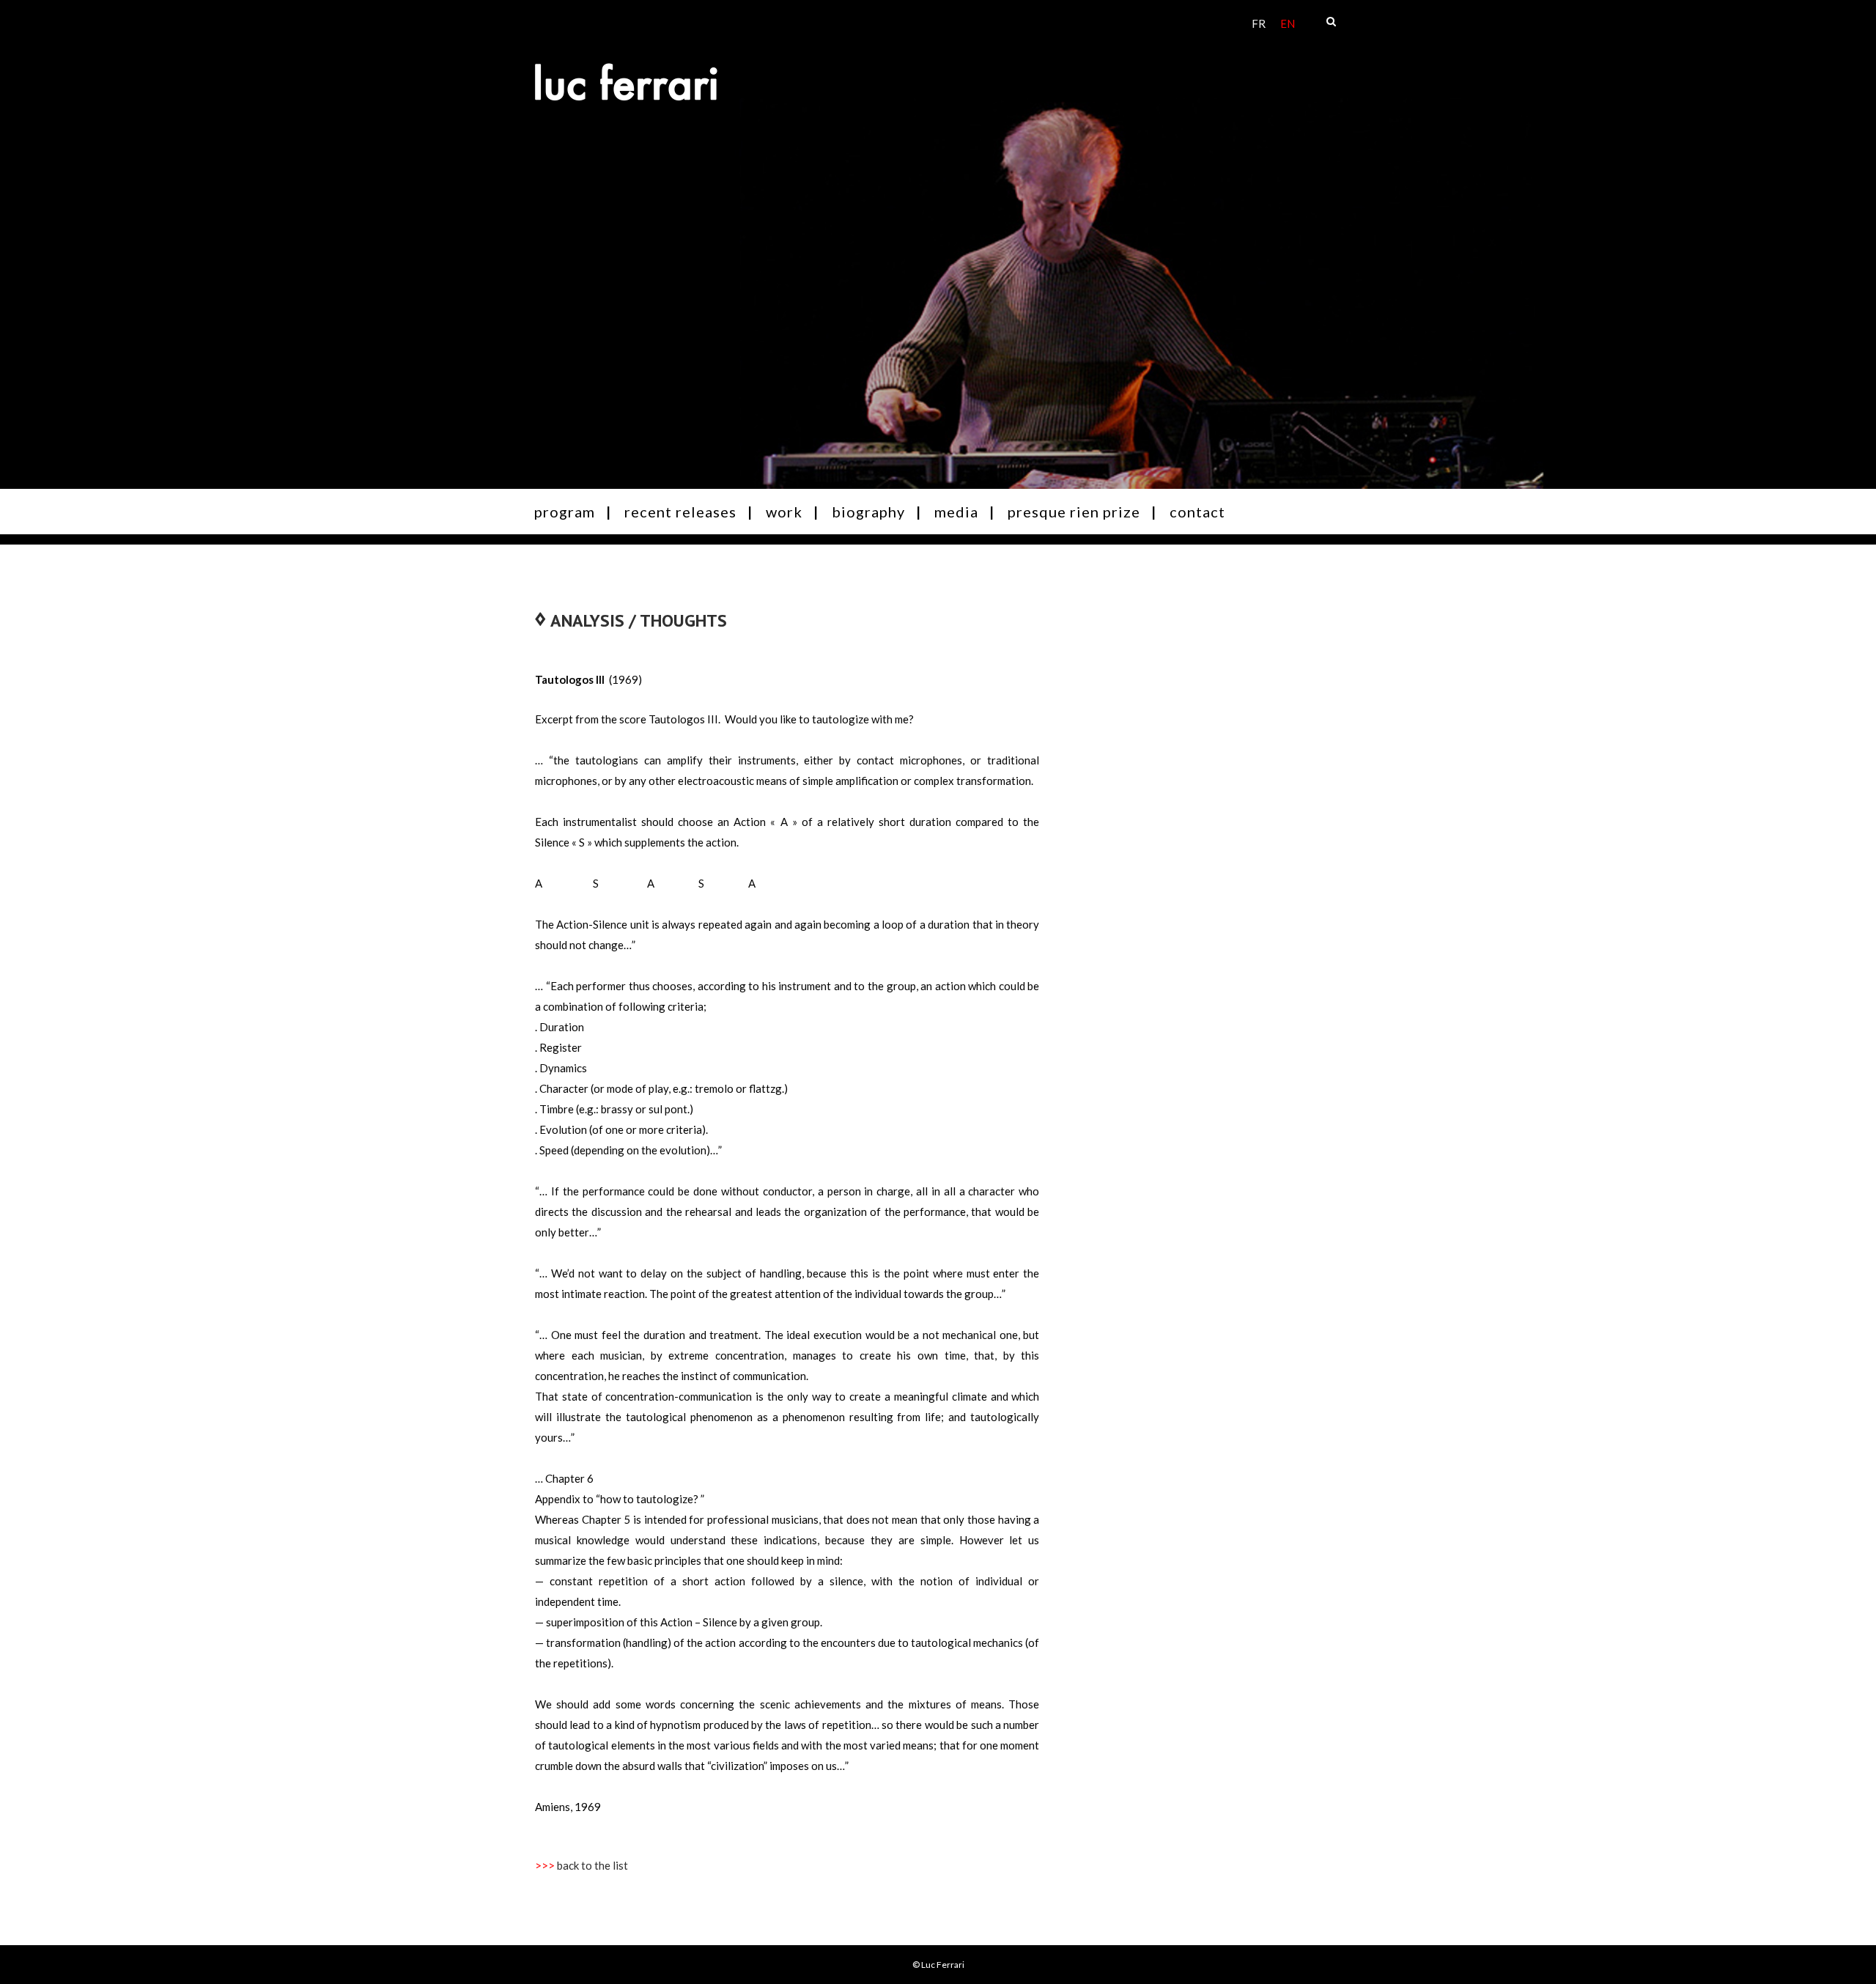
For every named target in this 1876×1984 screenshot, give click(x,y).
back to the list (592, 1865)
